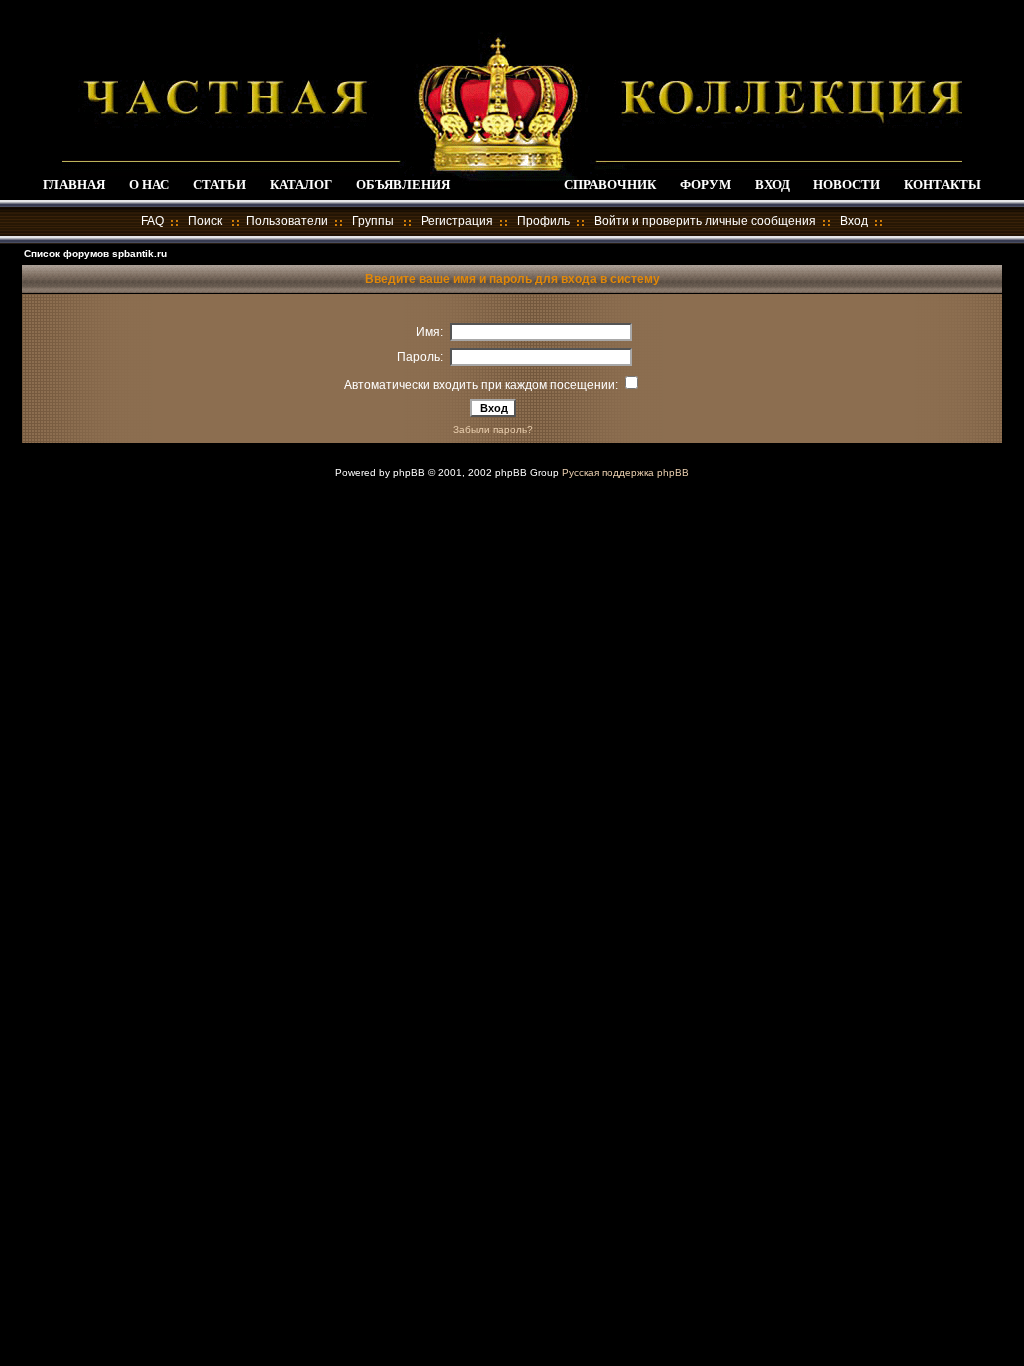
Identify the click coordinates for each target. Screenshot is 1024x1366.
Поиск (205, 221)
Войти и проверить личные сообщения (705, 221)
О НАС (149, 184)
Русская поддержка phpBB (625, 472)
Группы (373, 221)
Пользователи (287, 221)
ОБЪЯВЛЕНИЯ (403, 184)
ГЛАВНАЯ (74, 184)
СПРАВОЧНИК (610, 184)
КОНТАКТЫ (942, 184)
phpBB (409, 472)
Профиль (543, 221)
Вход (854, 221)
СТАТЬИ (219, 184)
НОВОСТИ (846, 184)
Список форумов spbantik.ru (95, 253)
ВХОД (772, 184)
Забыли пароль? (493, 429)
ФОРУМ (705, 184)
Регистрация (457, 221)
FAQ (152, 221)
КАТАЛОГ (301, 184)
